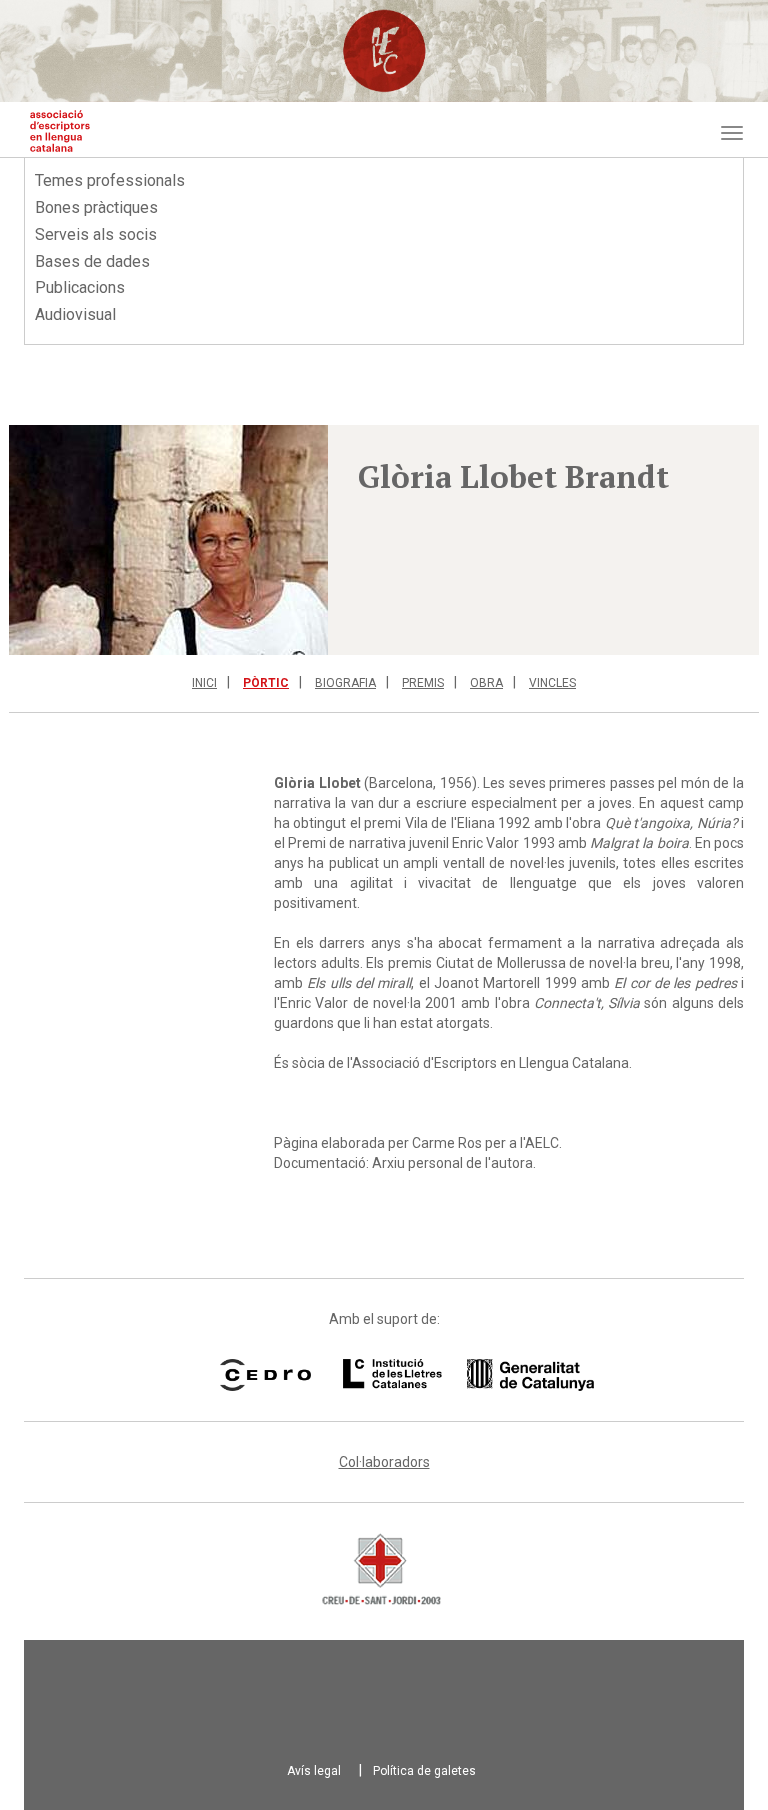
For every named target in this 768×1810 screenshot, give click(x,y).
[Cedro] (265, 1375)
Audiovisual (75, 314)
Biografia (345, 683)
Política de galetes (424, 1771)
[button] (168, 540)
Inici (204, 683)
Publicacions (80, 287)
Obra (486, 683)
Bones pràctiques (96, 207)
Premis (423, 683)
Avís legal (314, 1771)
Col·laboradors (384, 1462)
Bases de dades (92, 261)
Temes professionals (110, 180)
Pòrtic (266, 683)
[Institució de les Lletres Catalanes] (443, 1375)
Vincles (552, 683)
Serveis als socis (96, 234)
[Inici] (60, 131)
